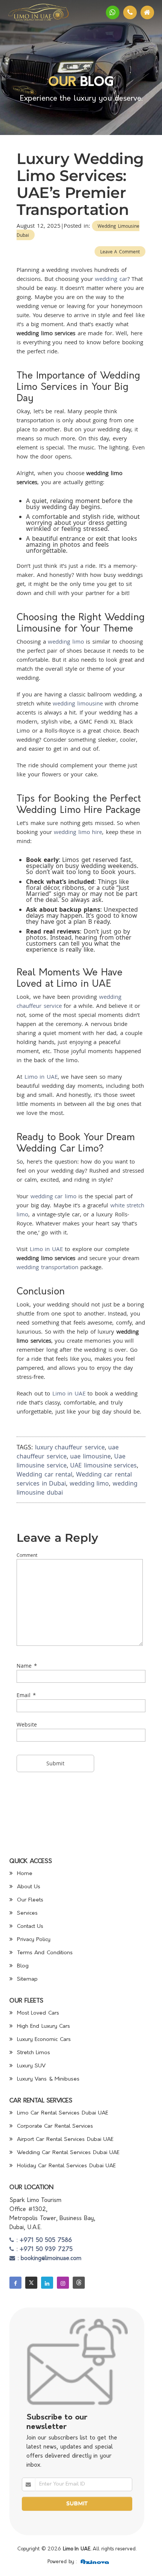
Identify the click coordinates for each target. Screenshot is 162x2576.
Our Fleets (29, 1900)
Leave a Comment (120, 251)
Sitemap (26, 1979)
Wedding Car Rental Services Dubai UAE (67, 2153)
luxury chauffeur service (70, 1447)
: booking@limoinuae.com (48, 2259)
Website (27, 1724)
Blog (22, 1966)
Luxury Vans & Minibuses (47, 2079)
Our (62, 83)
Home (24, 1874)
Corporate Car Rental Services (54, 2126)
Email (24, 1695)
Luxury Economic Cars (43, 2040)
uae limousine (90, 1456)
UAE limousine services (103, 1465)
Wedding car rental (44, 1474)
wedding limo (89, 1483)
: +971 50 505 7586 (43, 2241)
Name (24, 1666)
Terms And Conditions (44, 1953)
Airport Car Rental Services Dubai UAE (64, 2140)
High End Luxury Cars (42, 2026)
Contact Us (29, 1927)
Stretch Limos (32, 2053)
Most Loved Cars (37, 2013)
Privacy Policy (33, 1940)
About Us (28, 1887)
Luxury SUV (30, 2066)
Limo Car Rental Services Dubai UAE (61, 2113)
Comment (27, 1555)
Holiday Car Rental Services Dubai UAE (65, 2166)
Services (26, 1913)
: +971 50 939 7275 (43, 2250)
